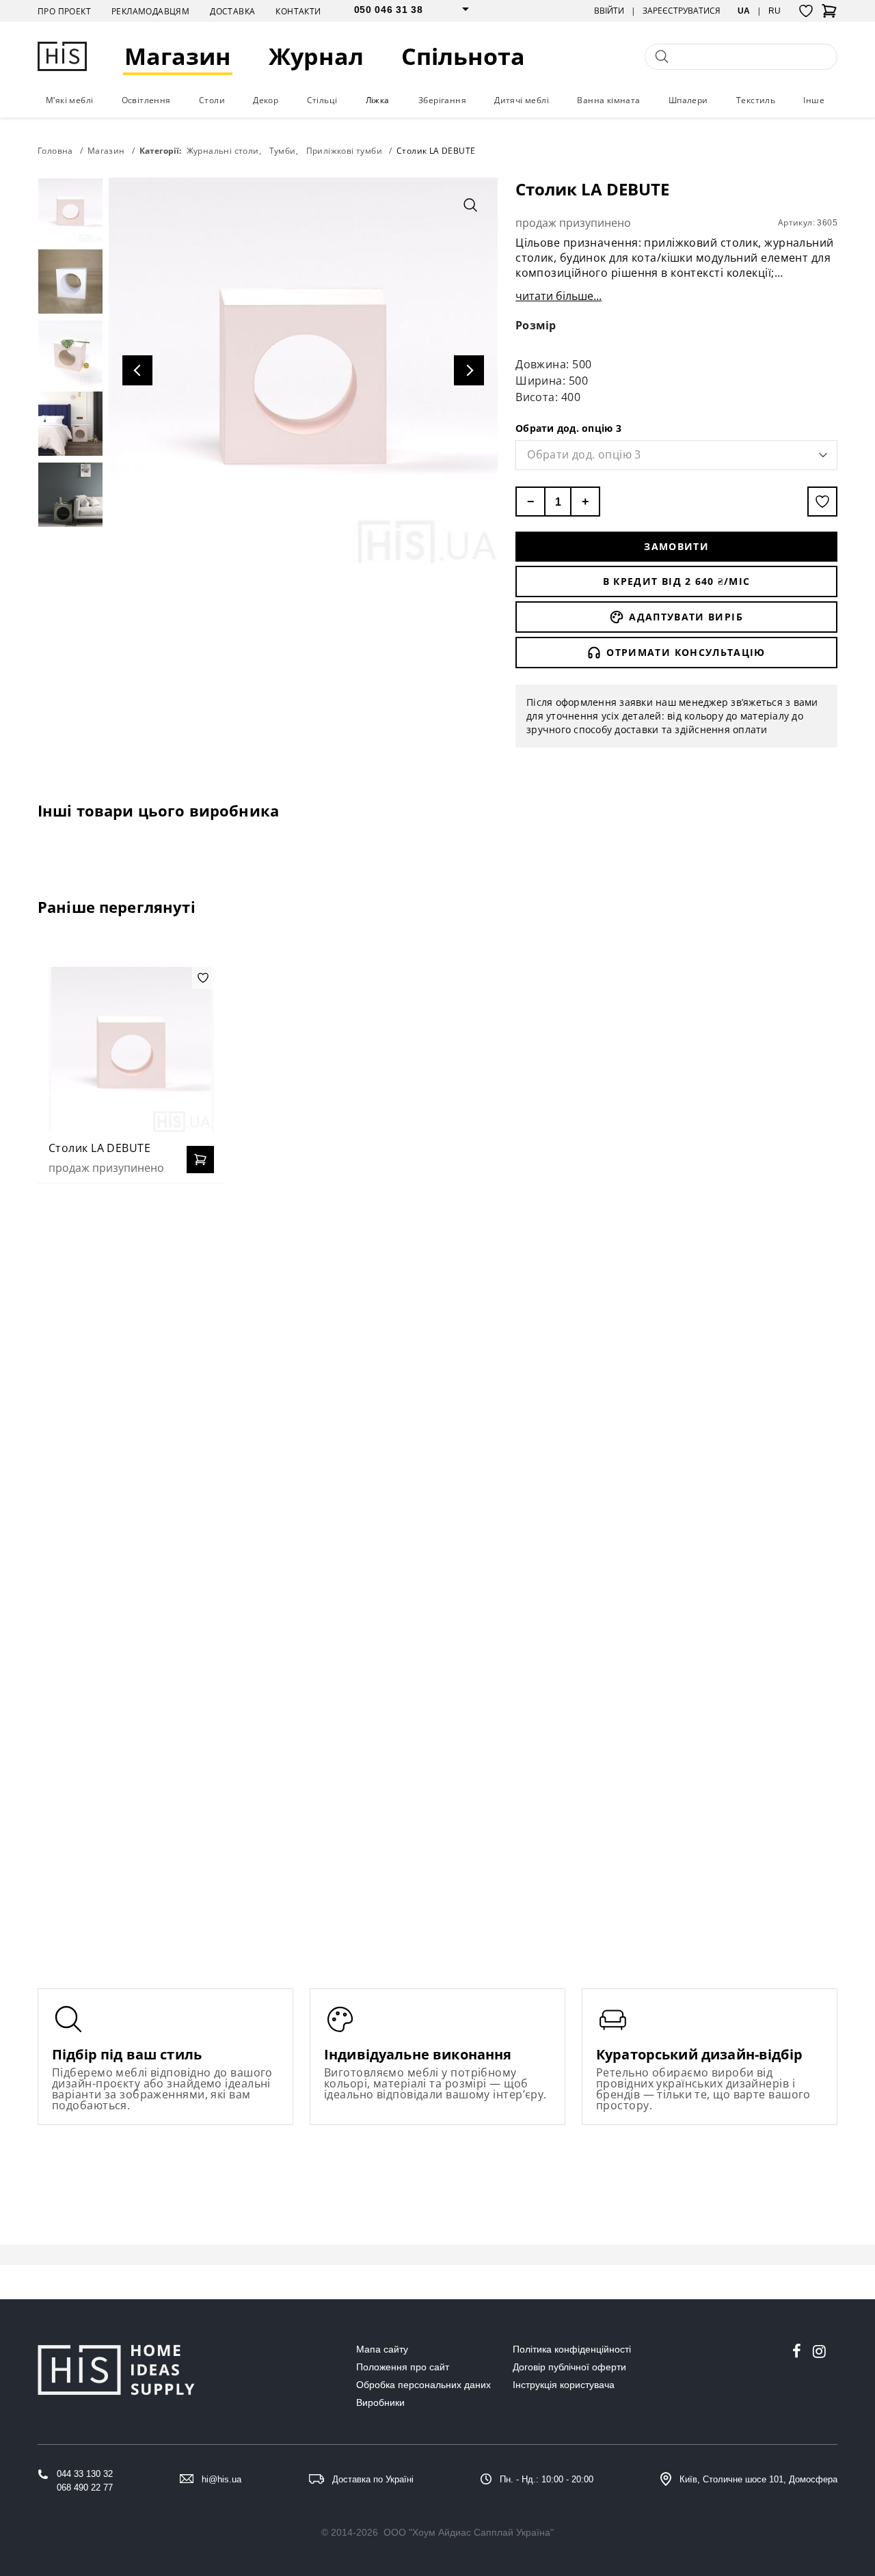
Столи (212, 100)
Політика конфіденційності (572, 2349)
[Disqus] (437, 1370)
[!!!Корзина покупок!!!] (829, 15)
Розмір (536, 325)
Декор (266, 100)
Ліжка (378, 100)
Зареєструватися (682, 11)
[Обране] (806, 11)
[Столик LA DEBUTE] (131, 1050)
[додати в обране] (822, 502)
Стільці (322, 100)
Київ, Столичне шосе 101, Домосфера (758, 2479)
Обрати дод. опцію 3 (568, 428)
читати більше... (558, 296)
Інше (814, 100)
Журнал (316, 56)
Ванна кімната (608, 100)
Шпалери (688, 100)
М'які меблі (69, 100)
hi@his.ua (221, 2479)
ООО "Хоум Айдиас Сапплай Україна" (469, 2532)
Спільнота (463, 56)
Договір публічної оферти (569, 2367)
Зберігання (442, 100)
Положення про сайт (403, 2367)
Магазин (178, 56)
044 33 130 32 (85, 2474)
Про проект (64, 11)
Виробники (380, 2402)
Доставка (232, 11)
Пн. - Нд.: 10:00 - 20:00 (547, 2479)
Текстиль (756, 100)
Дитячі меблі (522, 100)
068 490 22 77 (85, 2488)
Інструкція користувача (564, 2385)
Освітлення (146, 100)
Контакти (298, 11)
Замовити (676, 546)
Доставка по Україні (373, 2479)
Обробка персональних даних (423, 2385)
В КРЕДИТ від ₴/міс (677, 581)
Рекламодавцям (150, 11)
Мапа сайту (382, 2349)
